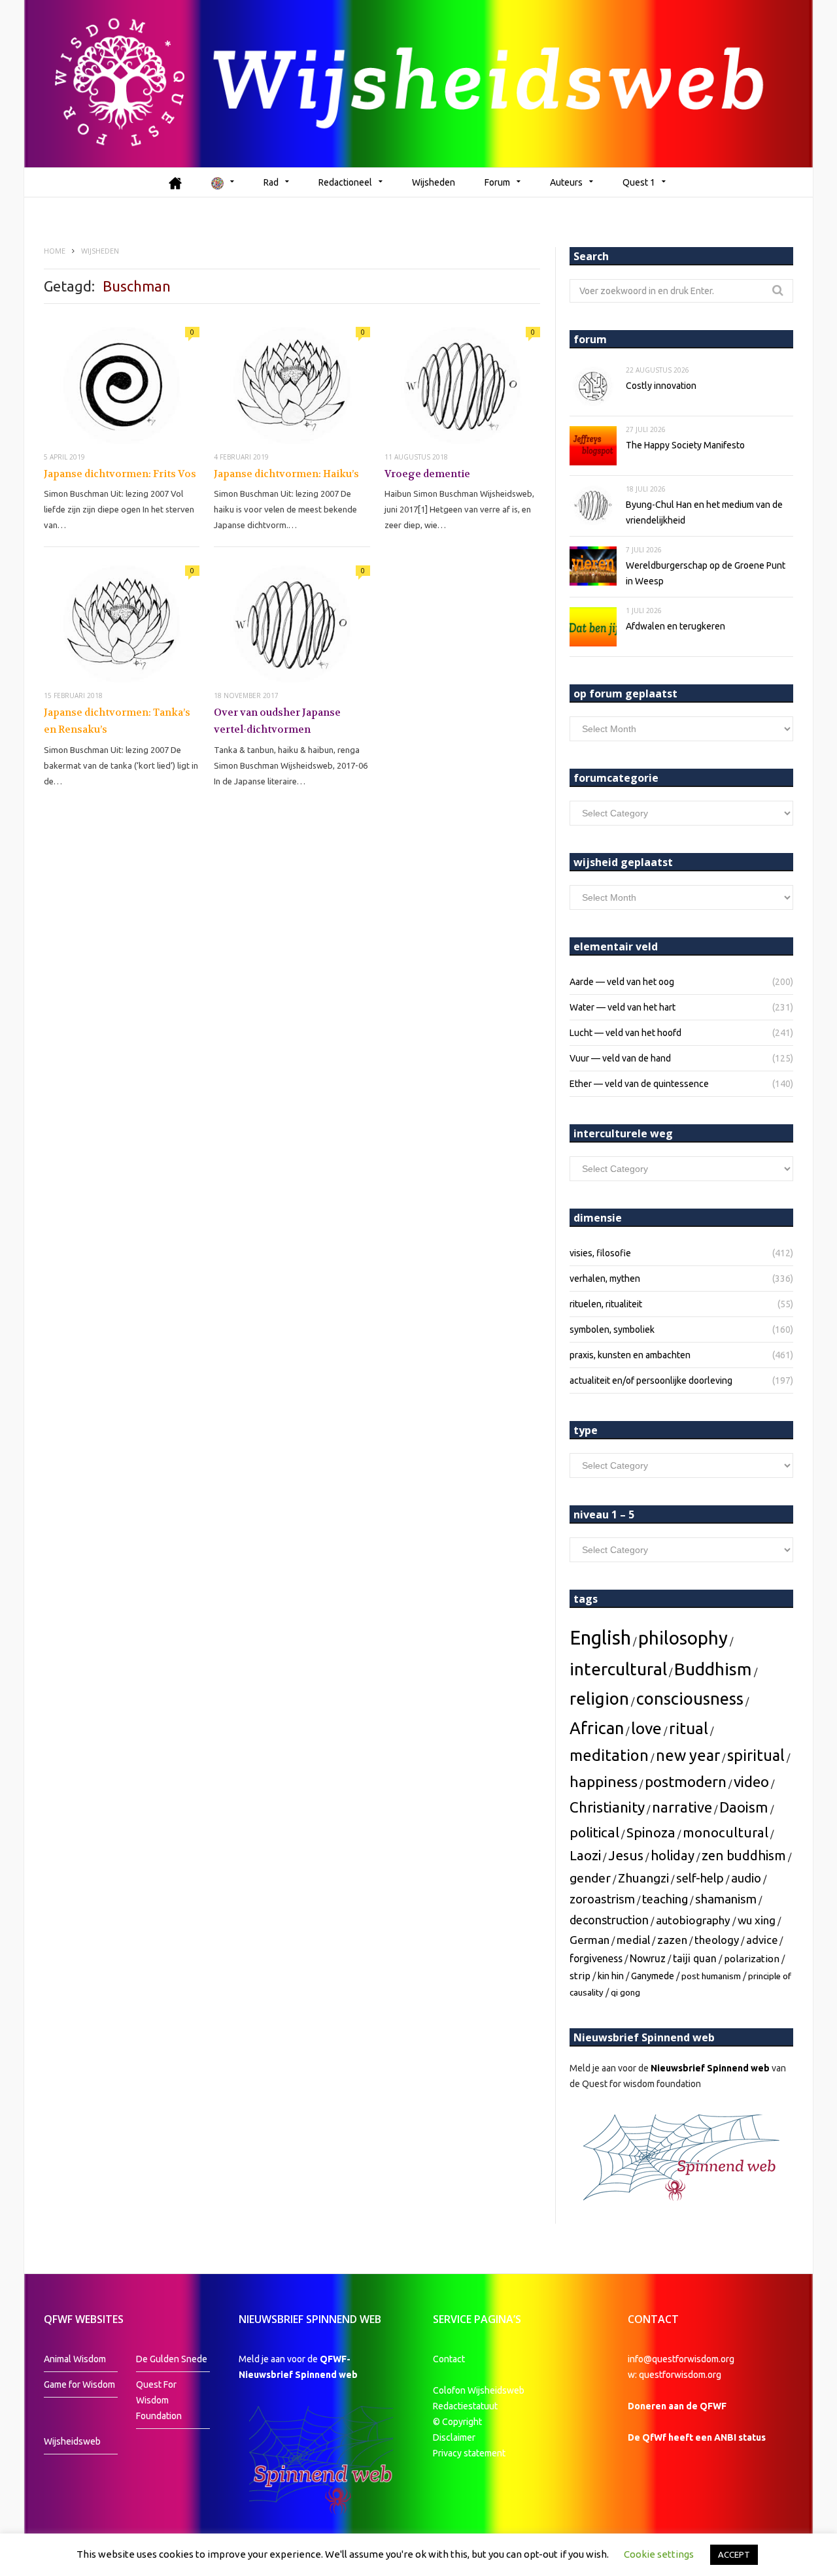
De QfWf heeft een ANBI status (697, 2437)
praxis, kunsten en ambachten (630, 1355)
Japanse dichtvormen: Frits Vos (120, 474)
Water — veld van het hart (623, 1007)
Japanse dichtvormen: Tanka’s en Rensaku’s (117, 721)
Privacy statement (469, 2453)
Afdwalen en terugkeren (675, 626)
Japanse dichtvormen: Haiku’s (286, 474)
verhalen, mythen (605, 1279)
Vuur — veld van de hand (620, 1058)
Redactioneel (345, 182)
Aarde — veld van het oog (622, 982)
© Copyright (457, 2422)
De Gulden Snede (172, 2359)
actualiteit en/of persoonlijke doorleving (651, 1380)
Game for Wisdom (79, 2384)
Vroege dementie (427, 474)
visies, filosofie (600, 1253)
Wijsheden (434, 182)
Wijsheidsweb (72, 2441)
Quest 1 (639, 182)
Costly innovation (661, 386)
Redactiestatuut (466, 2406)
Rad (271, 182)
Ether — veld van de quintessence (639, 1084)
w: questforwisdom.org (675, 2375)
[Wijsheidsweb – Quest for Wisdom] (418, 84)
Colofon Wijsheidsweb (479, 2390)
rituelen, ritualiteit (606, 1304)
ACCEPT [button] (734, 2554)
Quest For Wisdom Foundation (159, 2400)
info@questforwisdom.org (681, 2359)
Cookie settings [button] (659, 2554)
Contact (449, 2359)
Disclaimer (454, 2437)
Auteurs (566, 182)
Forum (497, 182)
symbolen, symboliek (612, 1330)
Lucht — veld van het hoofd (625, 1033)
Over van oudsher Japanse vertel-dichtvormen (277, 721)
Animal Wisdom (75, 2359)
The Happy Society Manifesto (685, 445)
